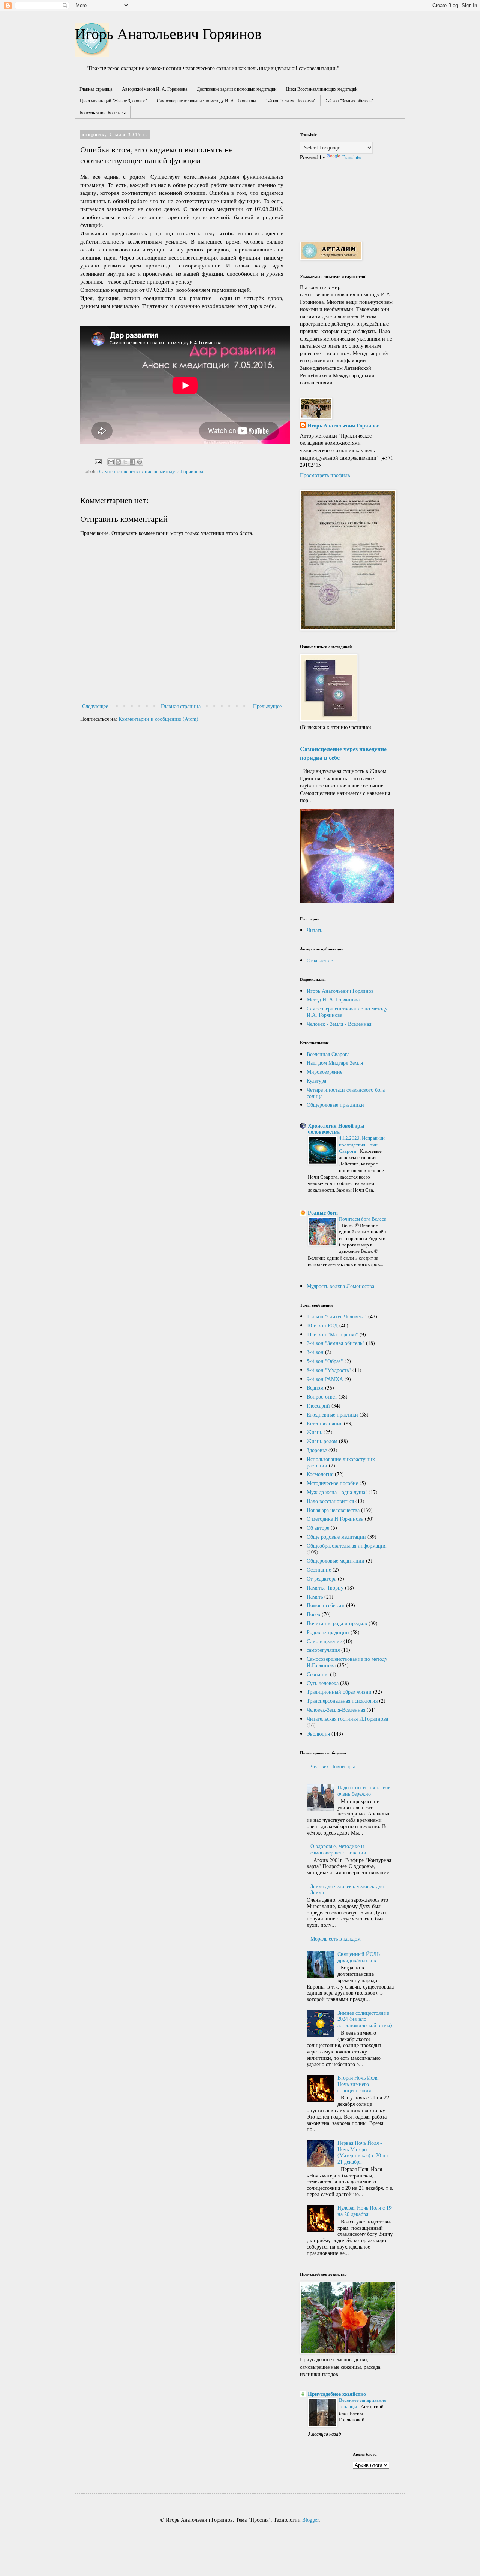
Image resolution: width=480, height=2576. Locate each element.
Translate (351, 157)
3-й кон (315, 1352)
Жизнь (314, 1432)
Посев (313, 1614)
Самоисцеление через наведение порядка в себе (343, 753)
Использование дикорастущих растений (341, 1462)
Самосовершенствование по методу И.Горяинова (151, 471)
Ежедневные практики (332, 1414)
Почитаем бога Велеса (363, 1219)
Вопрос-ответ (322, 1396)
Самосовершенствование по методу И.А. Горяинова (347, 1012)
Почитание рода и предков (337, 1623)
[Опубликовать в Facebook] (132, 462)
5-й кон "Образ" (325, 1361)
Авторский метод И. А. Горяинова (154, 89)
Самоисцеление (324, 1641)
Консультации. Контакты (103, 112)
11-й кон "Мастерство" (332, 1334)
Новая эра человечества (333, 1510)
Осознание (319, 1570)
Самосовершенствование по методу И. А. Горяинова (206, 100)
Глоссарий (318, 1405)
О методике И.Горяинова (335, 1519)
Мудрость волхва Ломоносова (340, 1286)
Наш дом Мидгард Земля (335, 1063)
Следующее (95, 706)
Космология (320, 1474)
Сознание (318, 1674)
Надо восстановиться (330, 1501)
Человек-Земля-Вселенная (336, 1710)
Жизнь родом (322, 1441)
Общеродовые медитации (336, 1561)
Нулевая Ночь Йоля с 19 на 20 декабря (364, 2211)
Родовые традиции (328, 1632)
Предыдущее (267, 706)
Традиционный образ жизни (339, 1692)
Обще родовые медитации (336, 1537)
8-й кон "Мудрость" (329, 1370)
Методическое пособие (332, 1483)
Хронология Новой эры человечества (336, 1129)
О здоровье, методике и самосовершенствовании (338, 1849)
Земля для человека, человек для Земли (347, 1889)
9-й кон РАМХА (325, 1379)
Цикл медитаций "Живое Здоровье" (113, 100)
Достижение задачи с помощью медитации (237, 89)
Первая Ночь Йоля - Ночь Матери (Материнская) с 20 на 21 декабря (363, 2152)
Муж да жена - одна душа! (337, 1492)
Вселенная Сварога (328, 1054)
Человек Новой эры (333, 1766)
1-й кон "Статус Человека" (291, 100)
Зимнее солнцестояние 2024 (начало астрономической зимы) (365, 2019)
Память (315, 1597)
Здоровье (317, 1450)
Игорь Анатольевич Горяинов (168, 33)
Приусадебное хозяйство (337, 2394)
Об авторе (318, 1528)
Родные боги (323, 1213)
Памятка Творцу (325, 1588)
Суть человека (323, 1683)
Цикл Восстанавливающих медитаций (322, 89)
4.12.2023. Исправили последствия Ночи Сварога (362, 1144)
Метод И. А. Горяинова (333, 999)
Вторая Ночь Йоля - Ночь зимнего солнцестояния (360, 2084)
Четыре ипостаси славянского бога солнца (346, 1093)
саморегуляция (323, 1650)
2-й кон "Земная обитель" (349, 100)
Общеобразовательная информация (346, 1546)
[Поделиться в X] (125, 462)
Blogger (310, 2520)
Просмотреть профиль (325, 475)
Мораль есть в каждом (336, 1939)
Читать (314, 930)
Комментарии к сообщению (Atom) (158, 719)
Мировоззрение (325, 1072)
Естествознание (325, 1423)
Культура (316, 1081)
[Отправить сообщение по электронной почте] (98, 461)
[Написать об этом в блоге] (118, 462)
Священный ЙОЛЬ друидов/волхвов (359, 1957)
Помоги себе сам (326, 1605)
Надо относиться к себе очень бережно (364, 1790)
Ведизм (315, 1387)
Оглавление (320, 960)
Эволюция (318, 1734)
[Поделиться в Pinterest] (139, 462)
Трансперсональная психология (342, 1701)
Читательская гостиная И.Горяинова (347, 1719)
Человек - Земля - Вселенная (339, 1024)
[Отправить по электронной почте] (111, 462)
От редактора (322, 1579)
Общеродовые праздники (335, 1105)
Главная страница (96, 89)
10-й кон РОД (322, 1325)
